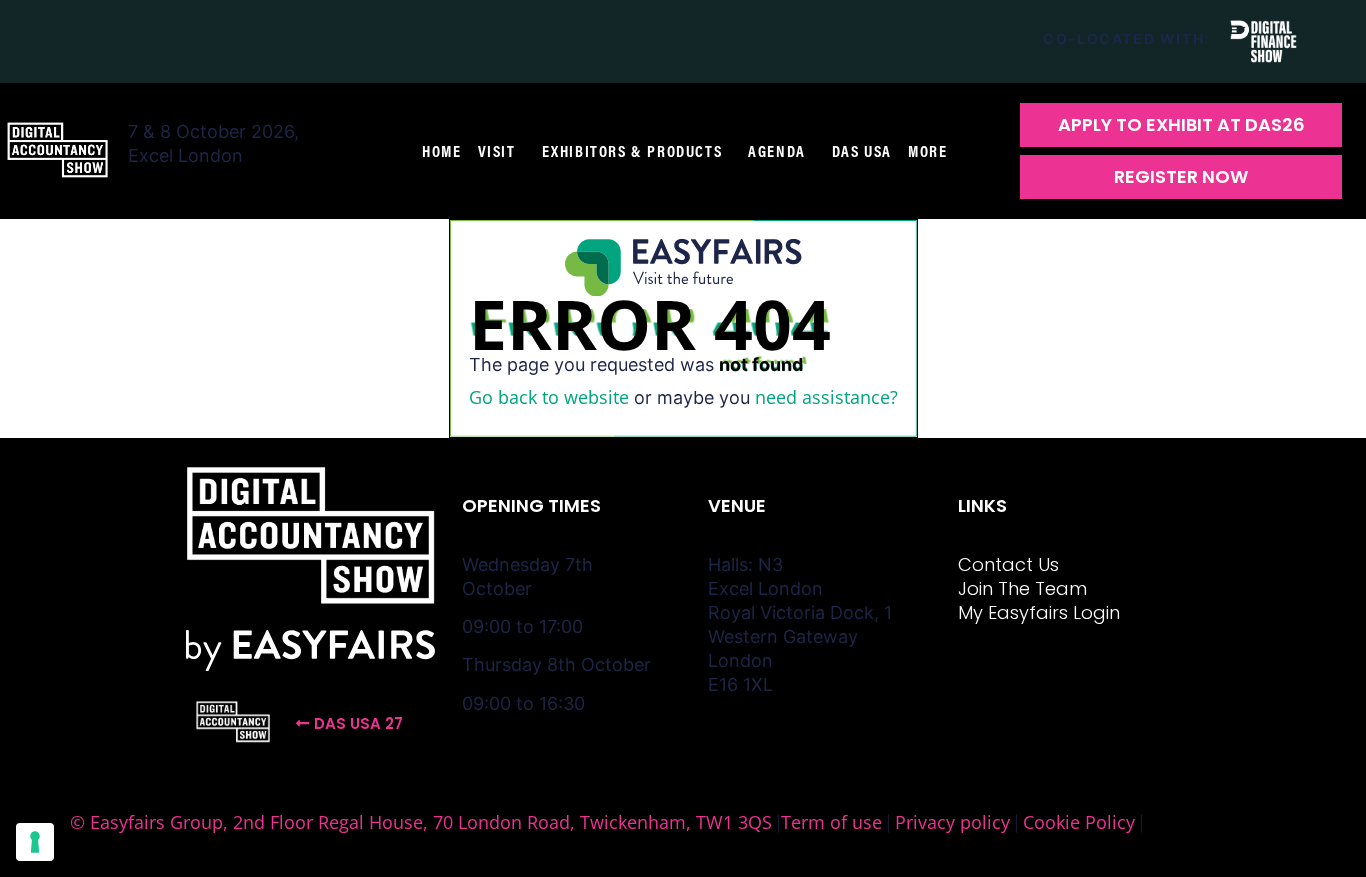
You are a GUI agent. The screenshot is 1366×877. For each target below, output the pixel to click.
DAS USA (862, 151)
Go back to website (549, 397)
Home (441, 151)
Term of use (831, 822)
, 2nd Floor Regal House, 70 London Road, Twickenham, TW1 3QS (497, 822)
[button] (1180, 125)
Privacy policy (952, 822)
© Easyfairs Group (146, 822)
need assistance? (826, 397)
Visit (497, 151)
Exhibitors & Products (632, 151)
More (927, 151)
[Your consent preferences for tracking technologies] (35, 842)
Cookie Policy (1079, 822)
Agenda (777, 151)
